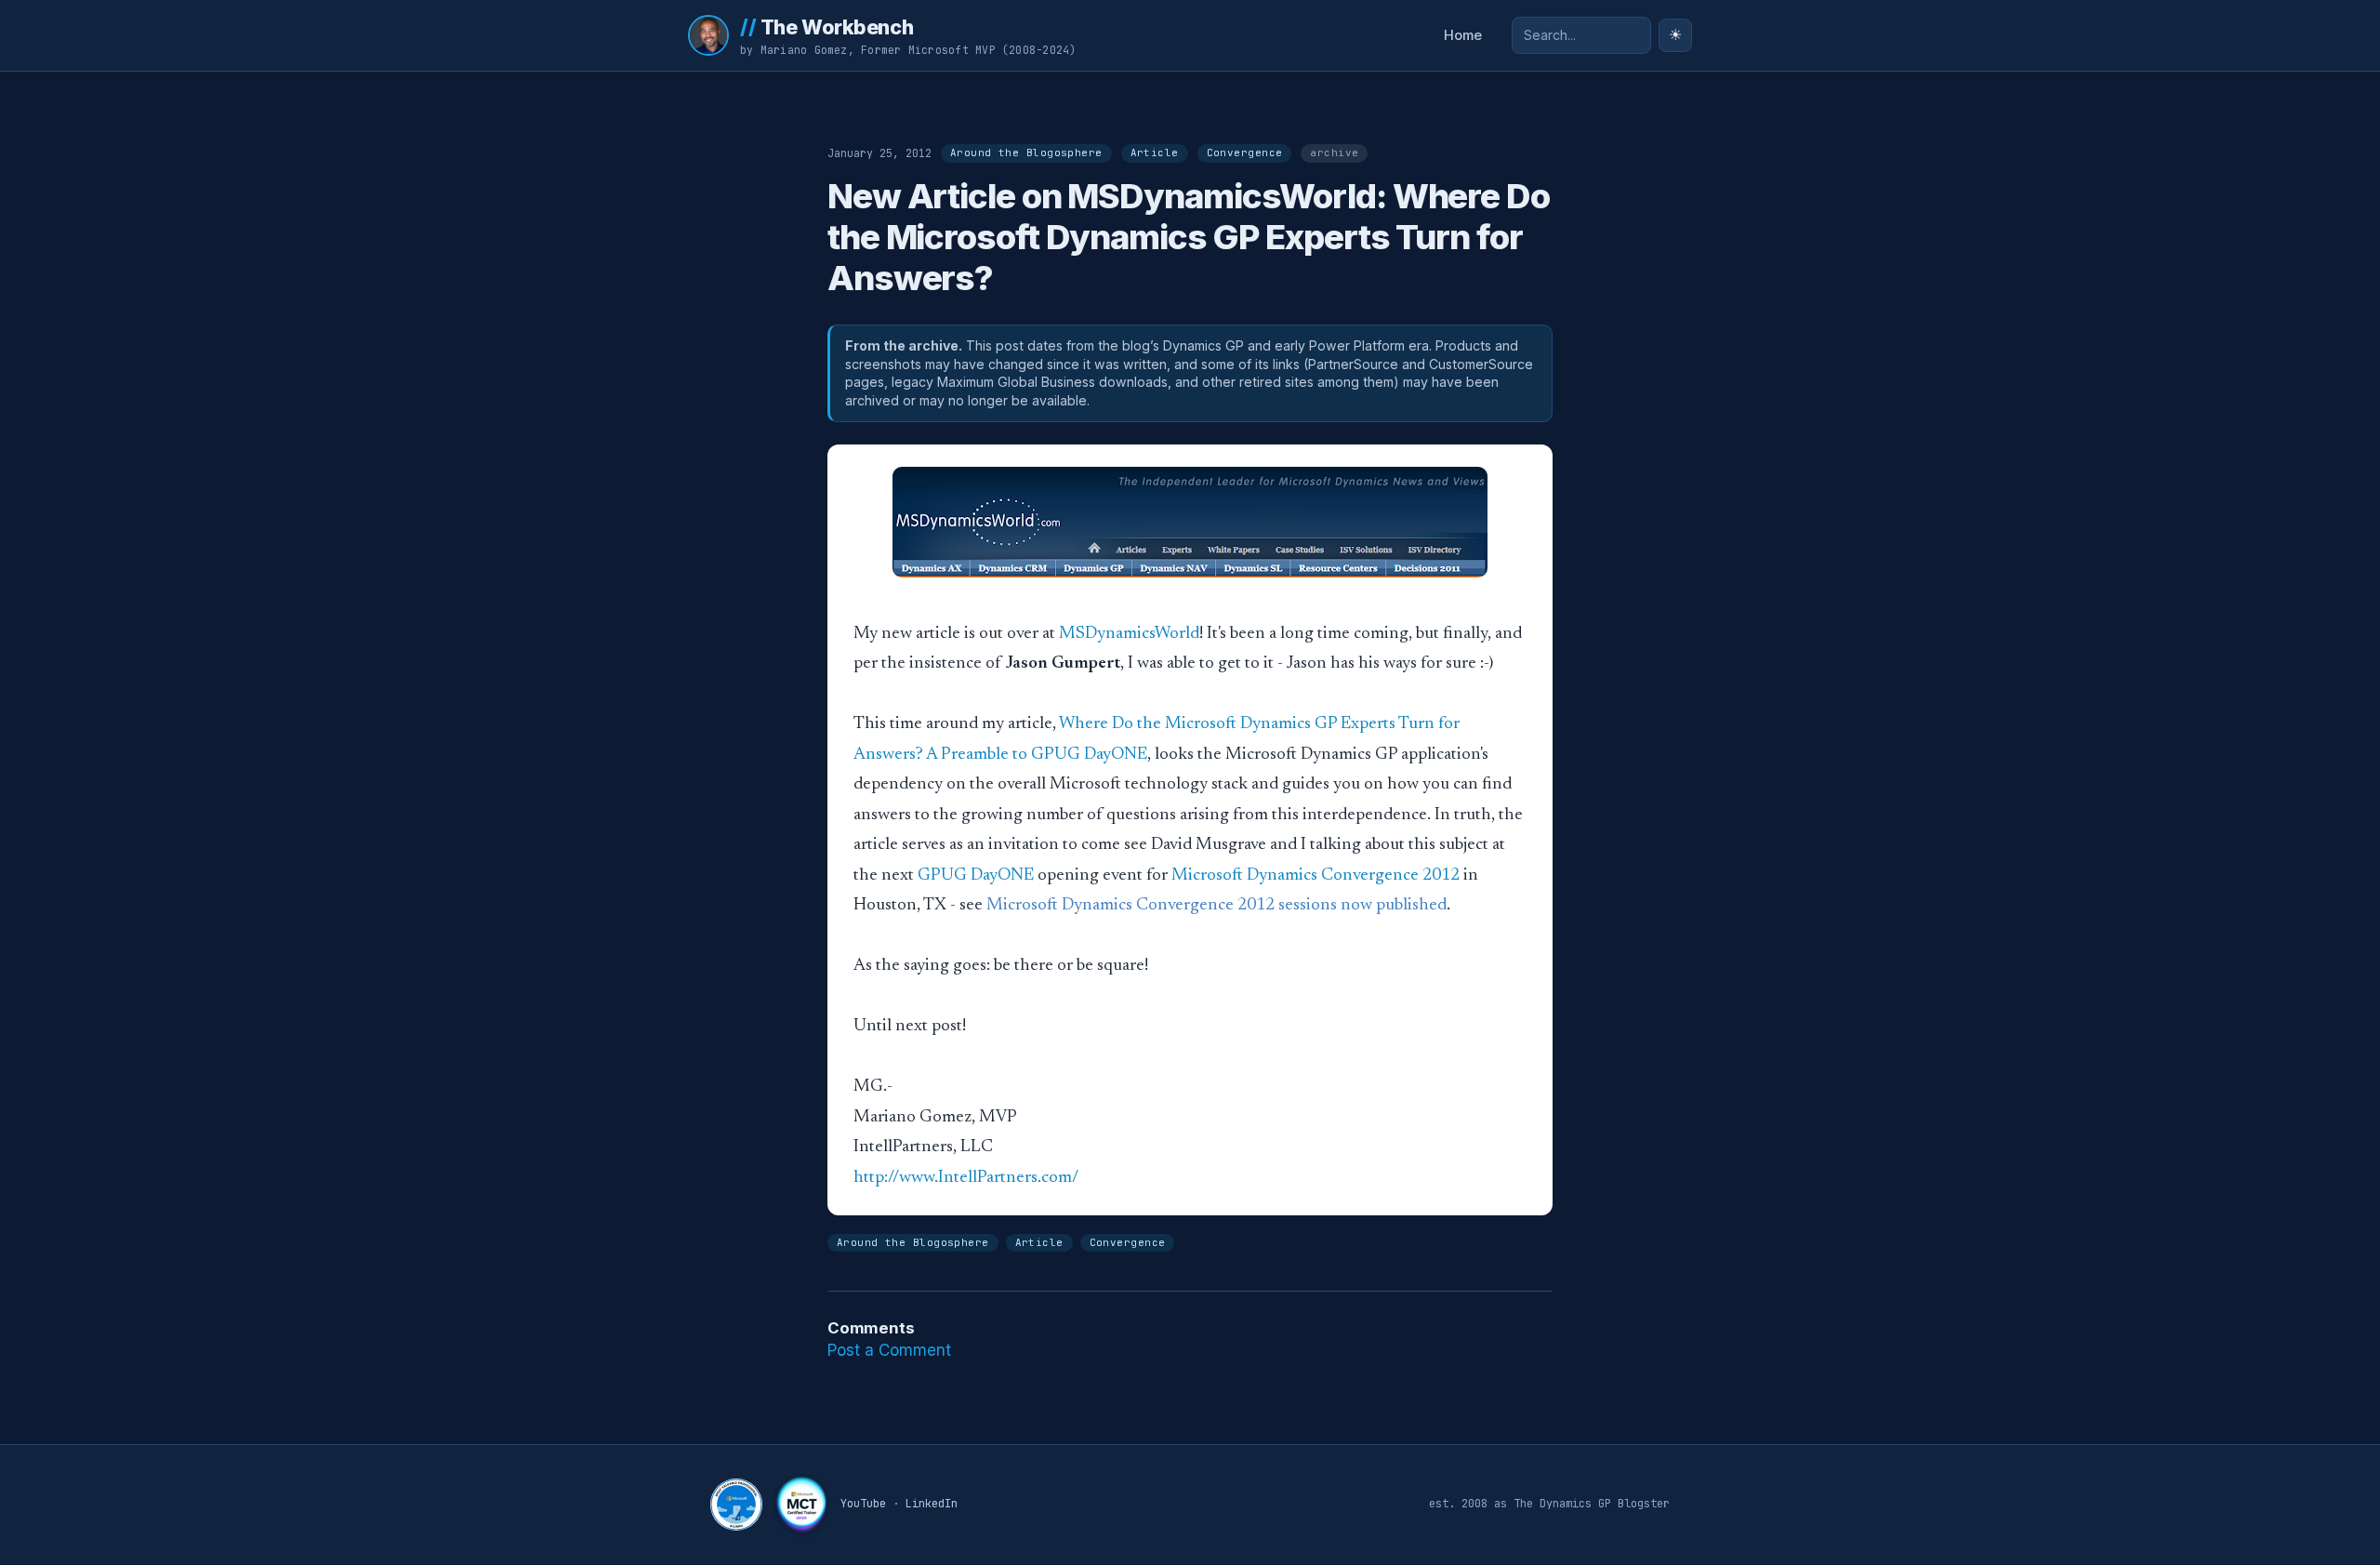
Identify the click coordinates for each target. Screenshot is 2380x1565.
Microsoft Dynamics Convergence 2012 (1316, 875)
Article (1155, 153)
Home (1463, 35)
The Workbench (826, 27)
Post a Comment (889, 1350)
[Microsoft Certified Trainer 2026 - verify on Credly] (801, 1505)
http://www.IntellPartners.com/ (966, 1178)
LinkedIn (932, 1504)
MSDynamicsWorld (1129, 634)
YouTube (863, 1504)
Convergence (1245, 153)
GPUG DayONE (976, 875)
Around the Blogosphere (1026, 153)
